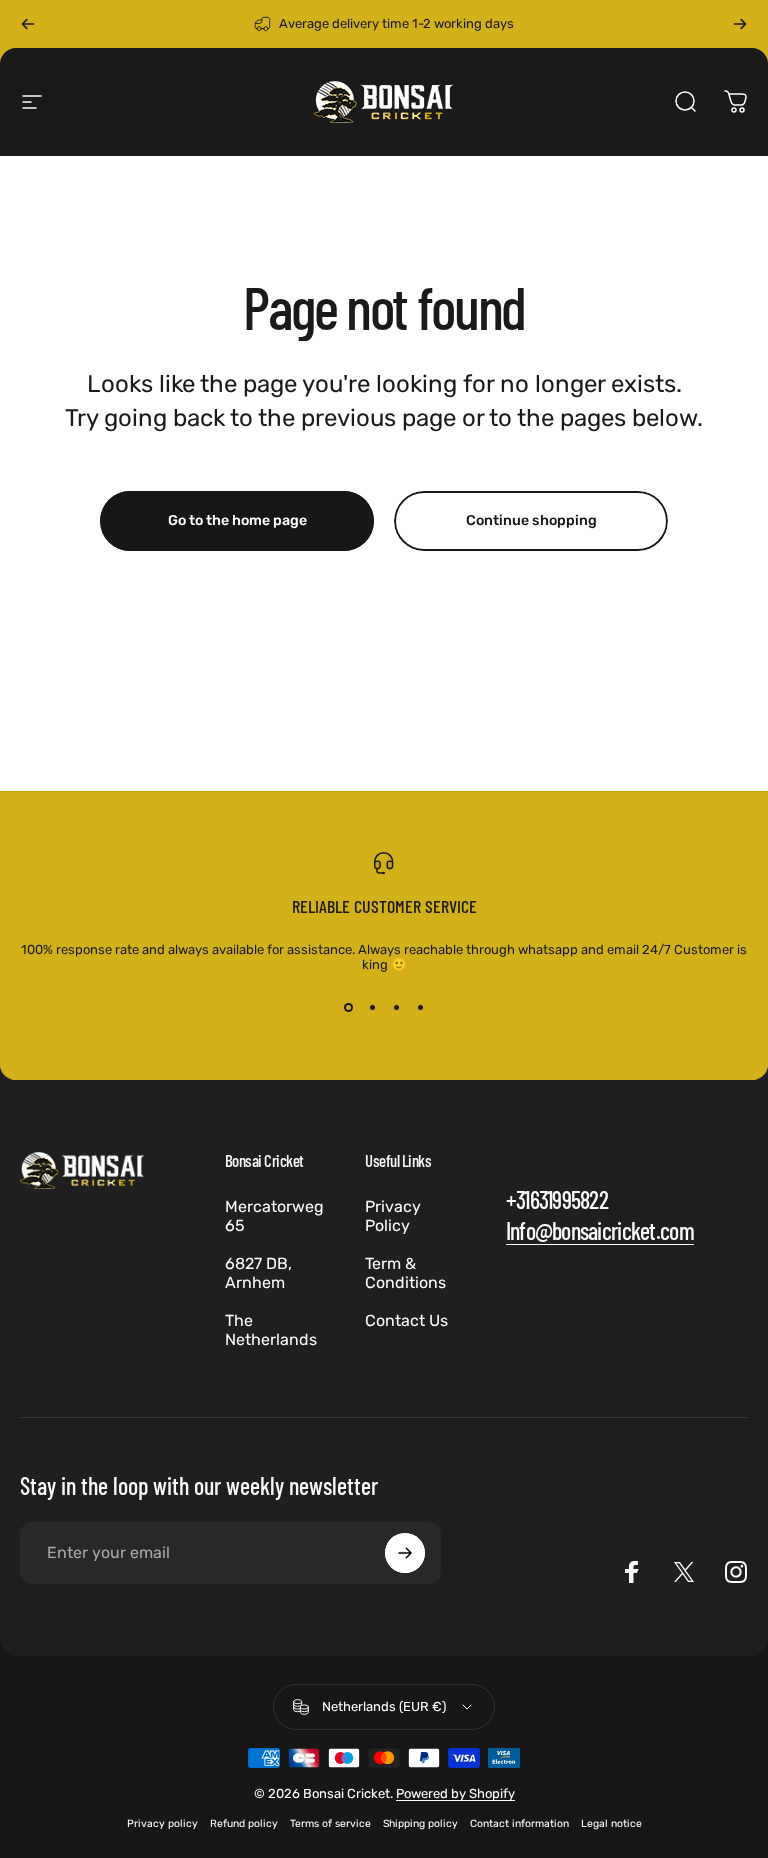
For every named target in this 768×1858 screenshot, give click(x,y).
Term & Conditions (405, 1273)
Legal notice (611, 1823)
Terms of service (330, 1823)
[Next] (740, 24)
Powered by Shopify (455, 1793)
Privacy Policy (393, 1216)
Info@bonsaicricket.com (600, 1230)
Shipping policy (420, 1823)
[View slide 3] (396, 1008)
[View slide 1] (348, 1008)
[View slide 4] (420, 1008)
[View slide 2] (372, 1008)
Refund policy (244, 1823)
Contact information (519, 1823)
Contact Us (406, 1320)
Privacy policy (162, 1823)
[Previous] (28, 24)
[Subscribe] (405, 1553)
